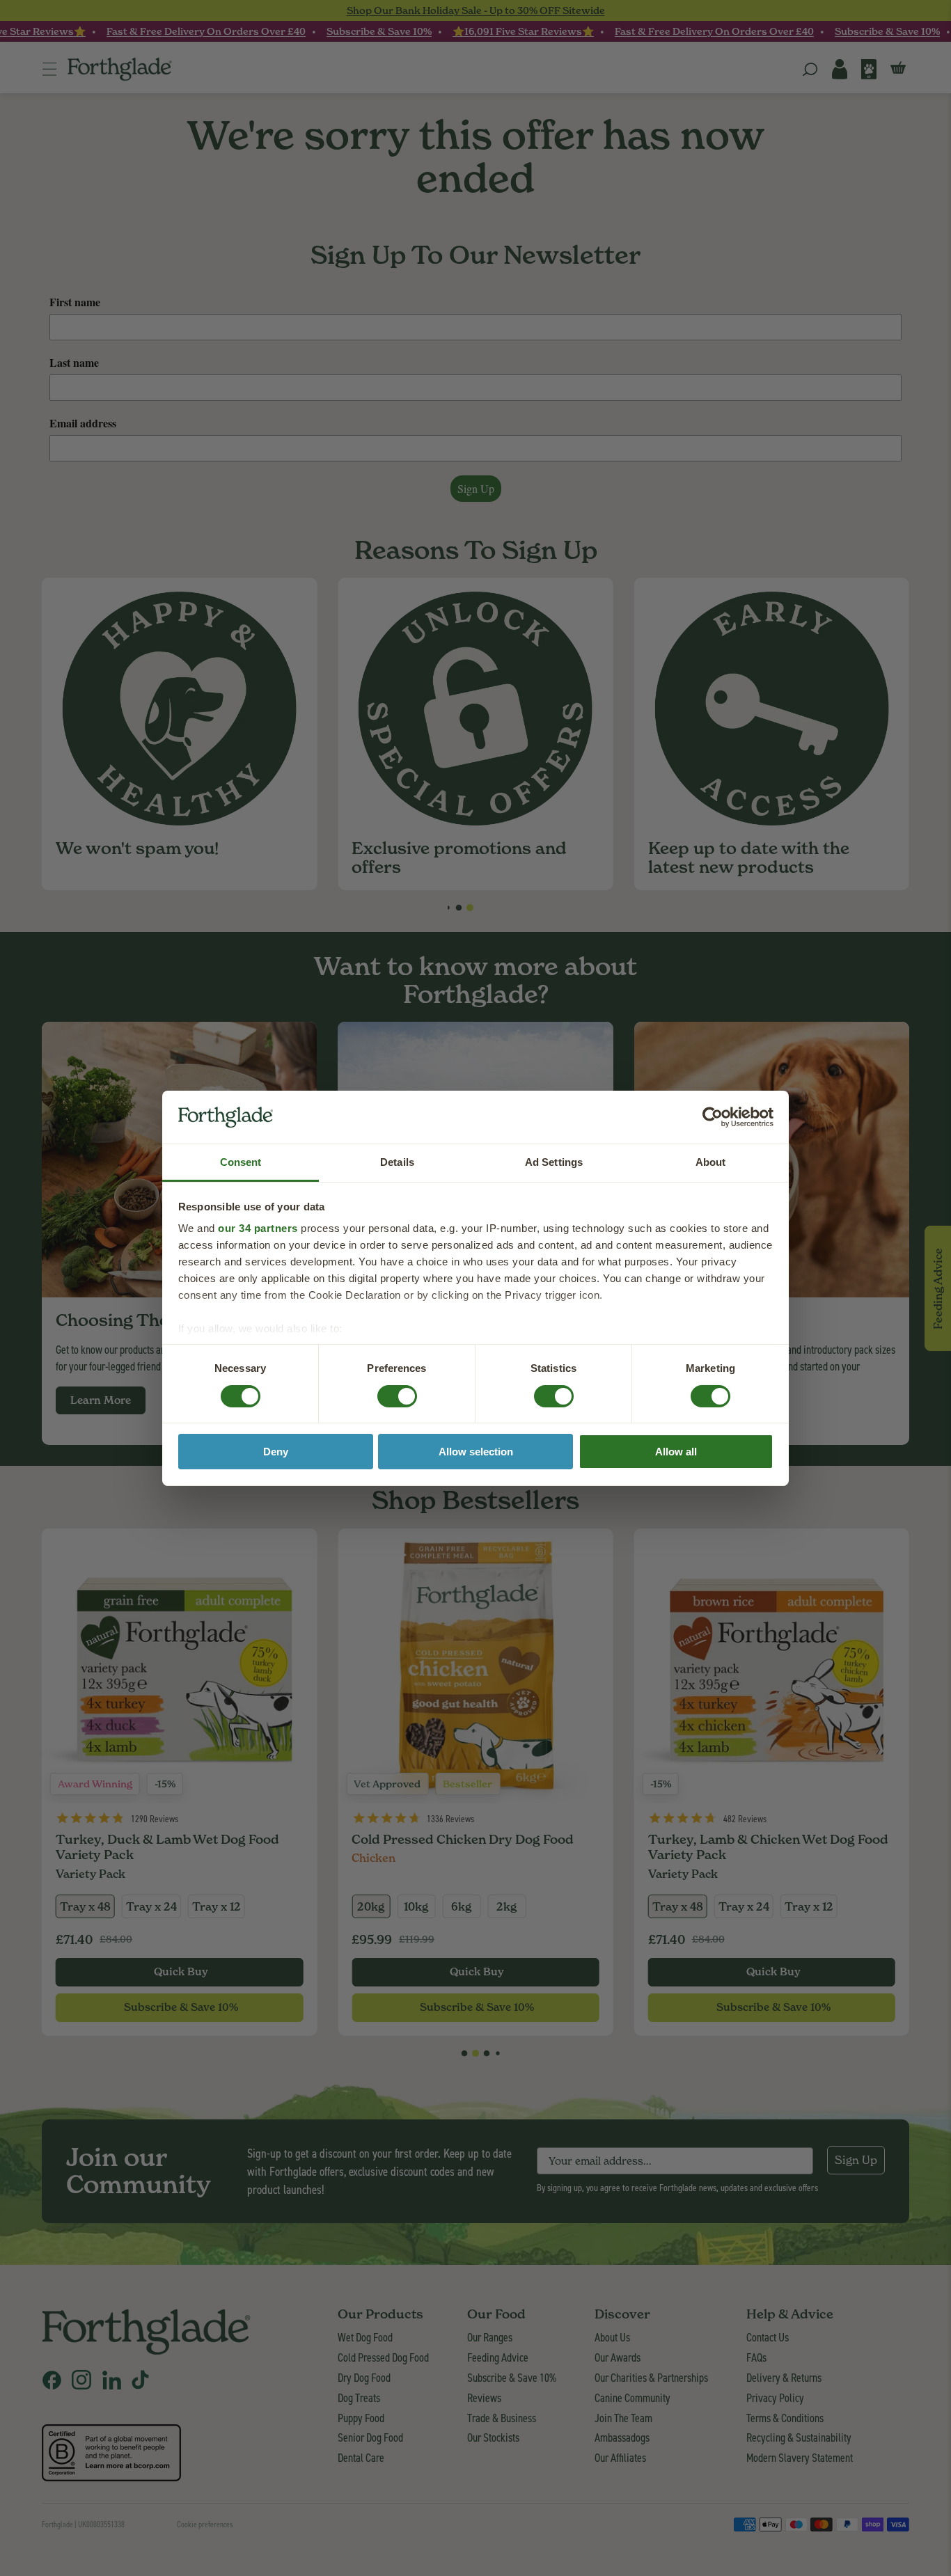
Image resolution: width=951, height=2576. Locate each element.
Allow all (676, 1452)
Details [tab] (397, 1162)
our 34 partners (258, 1228)
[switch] (384, 1392)
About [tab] (711, 1162)
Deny (276, 1452)
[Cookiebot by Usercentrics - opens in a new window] (713, 1117)
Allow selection (476, 1452)
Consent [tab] (241, 1162)
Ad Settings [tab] (554, 1162)
